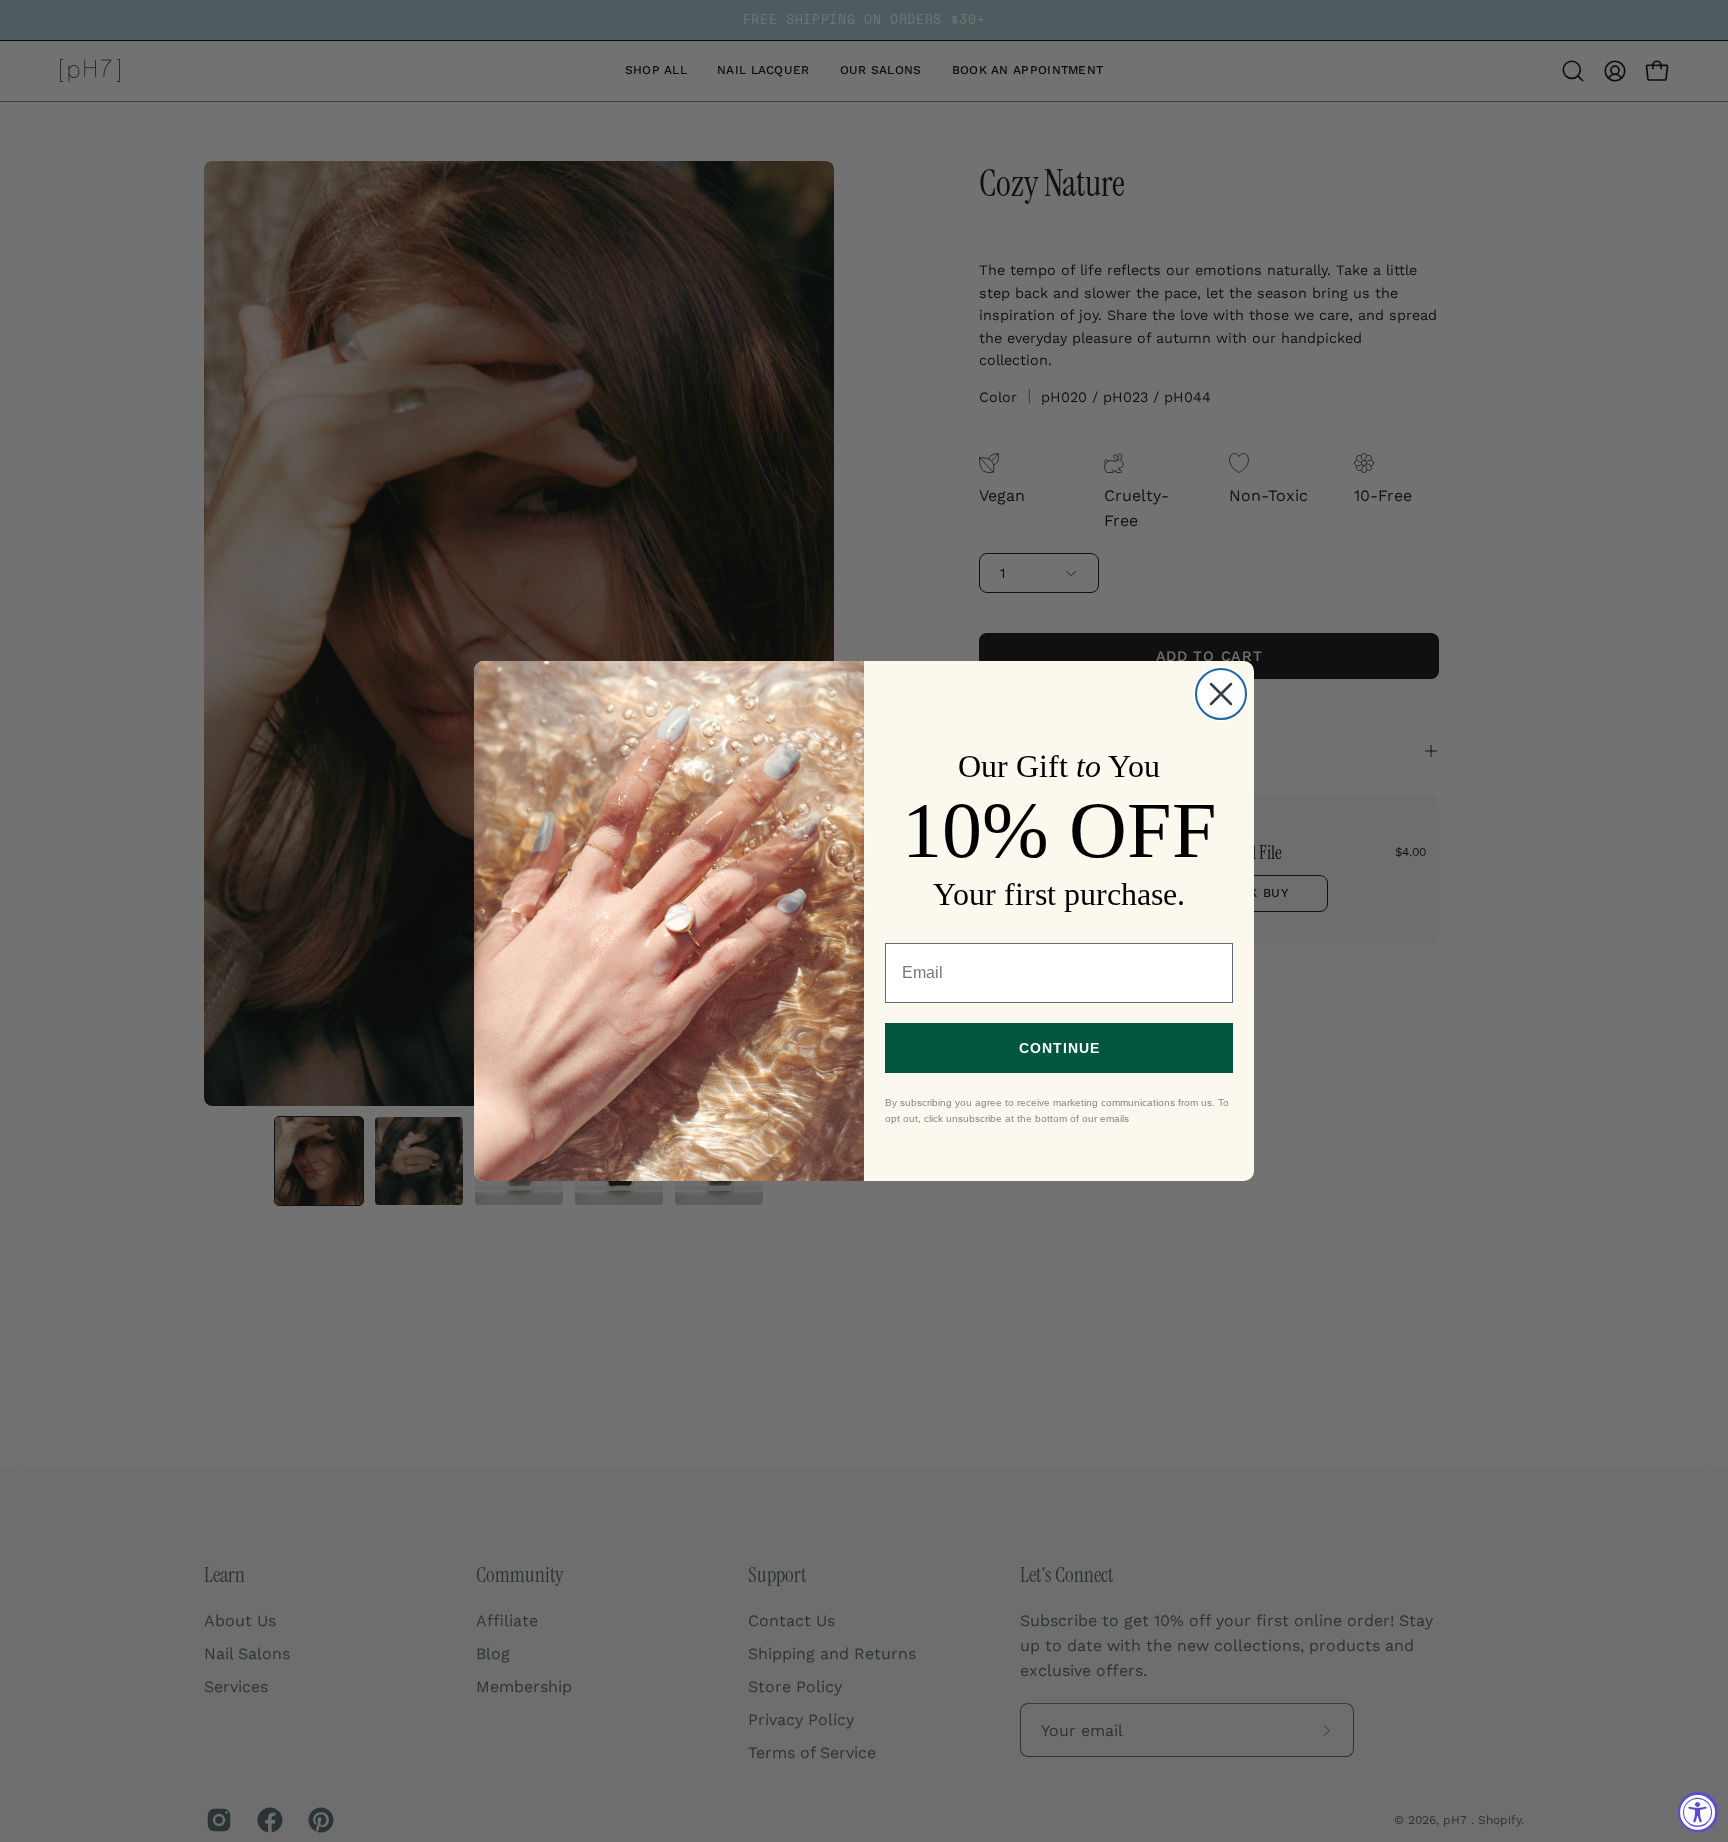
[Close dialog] (1221, 694)
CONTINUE (1059, 1048)
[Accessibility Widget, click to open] (1698, 1812)
